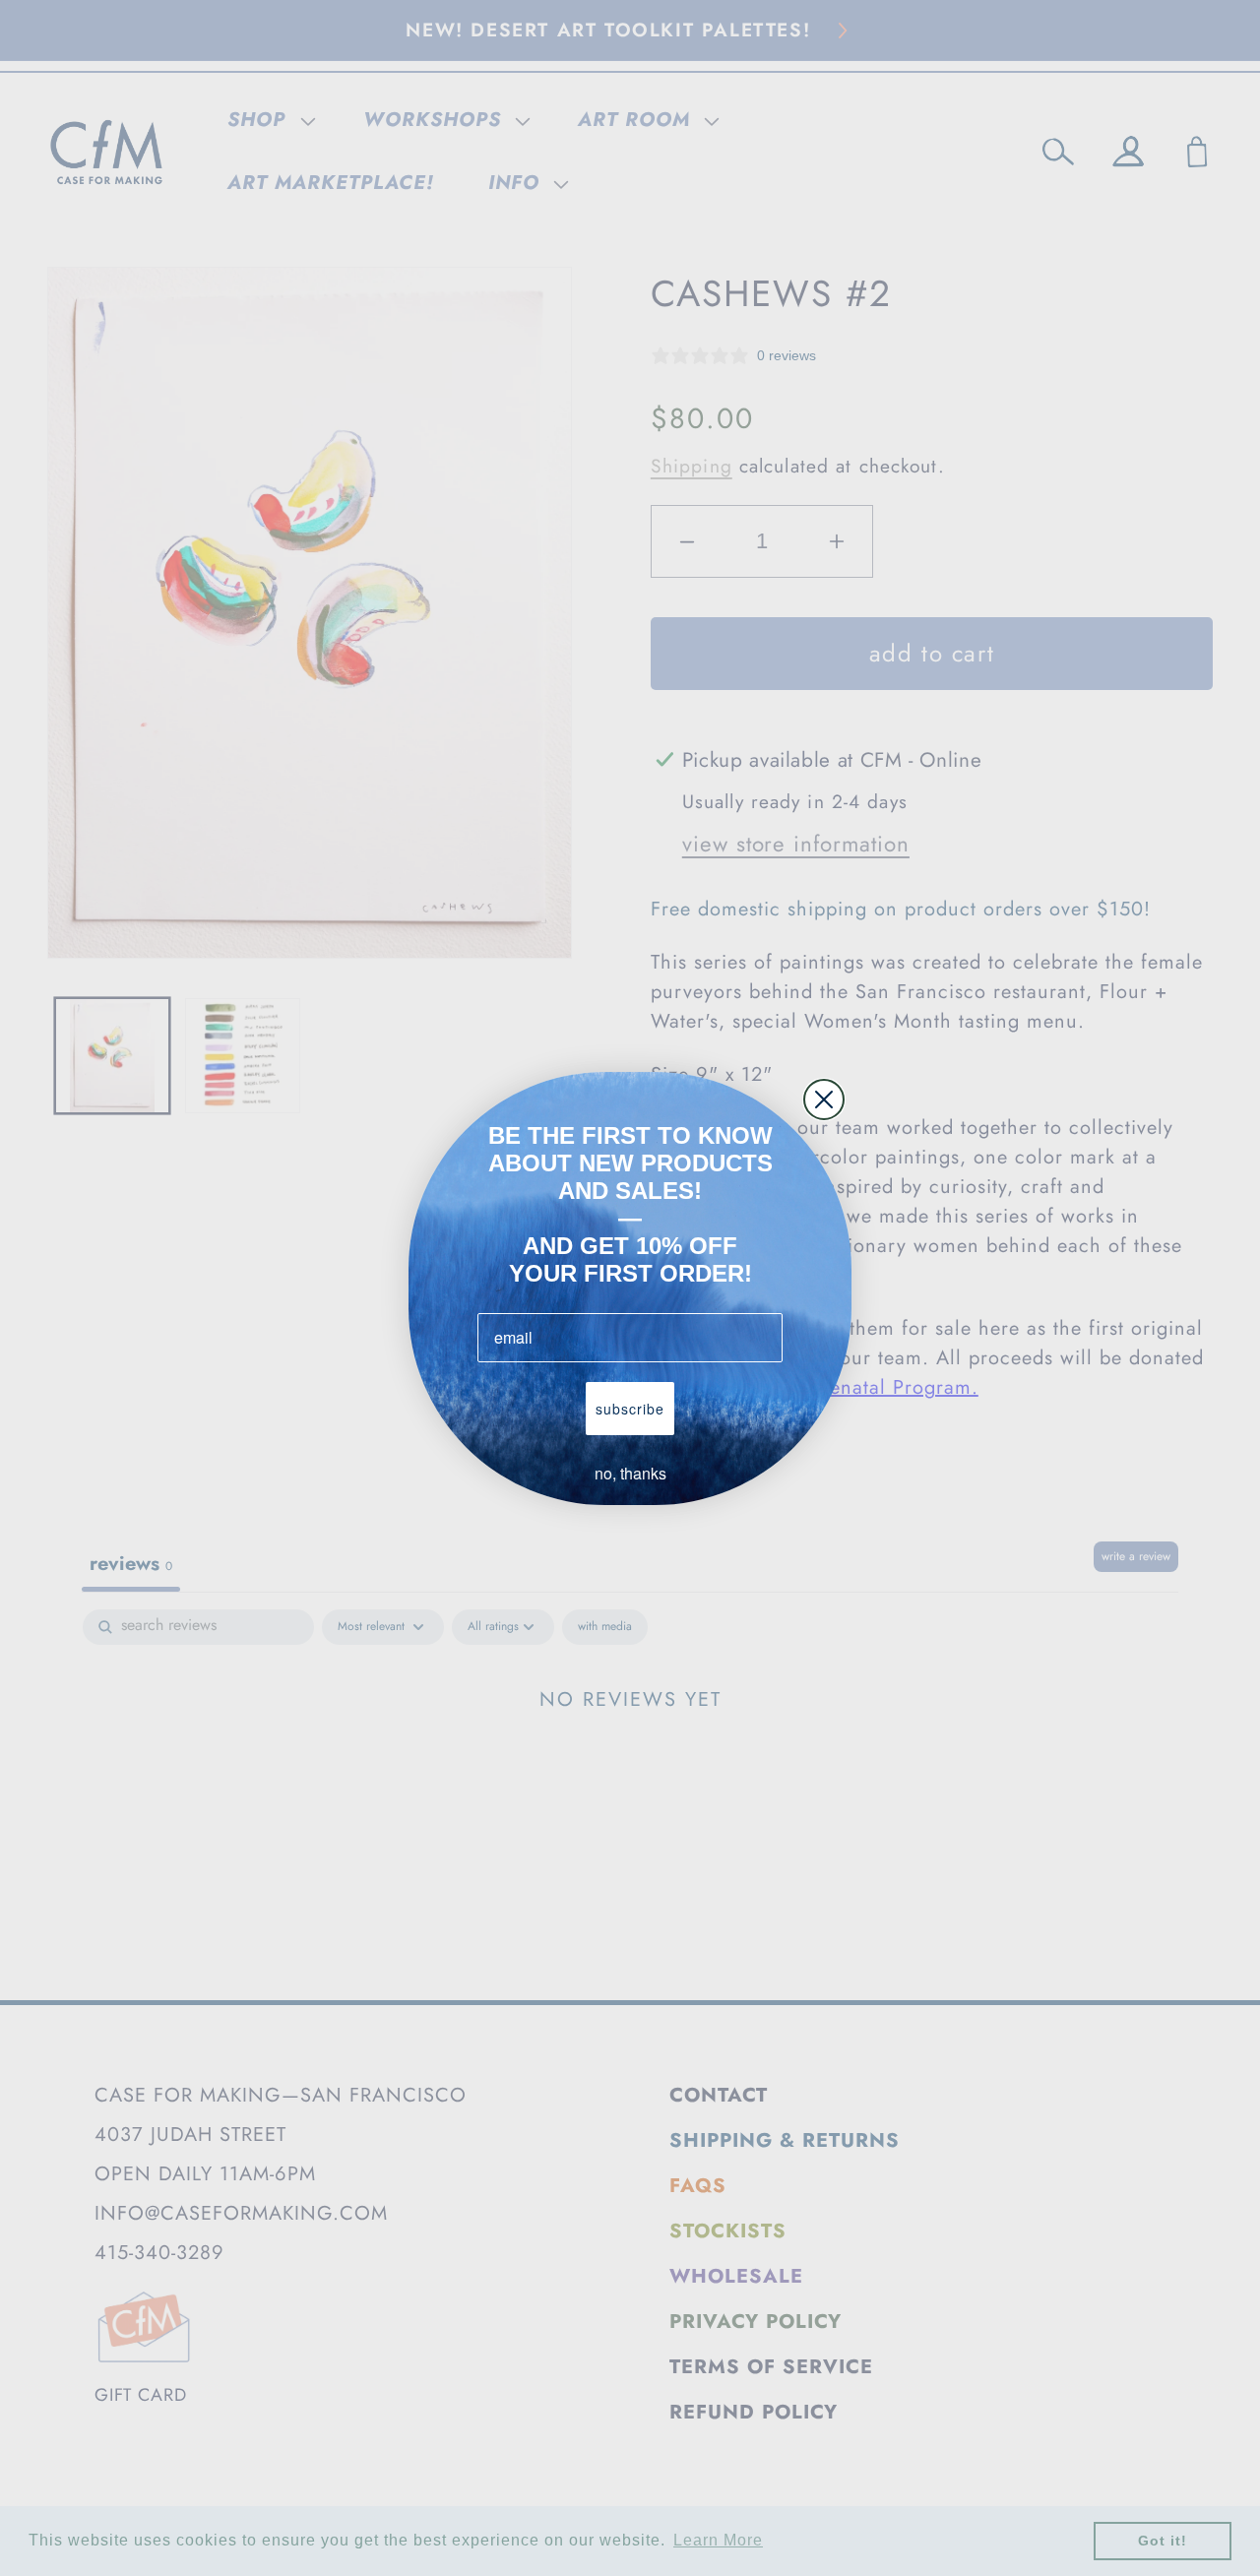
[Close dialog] (824, 1100)
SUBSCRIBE (630, 1409)
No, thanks (630, 1473)
